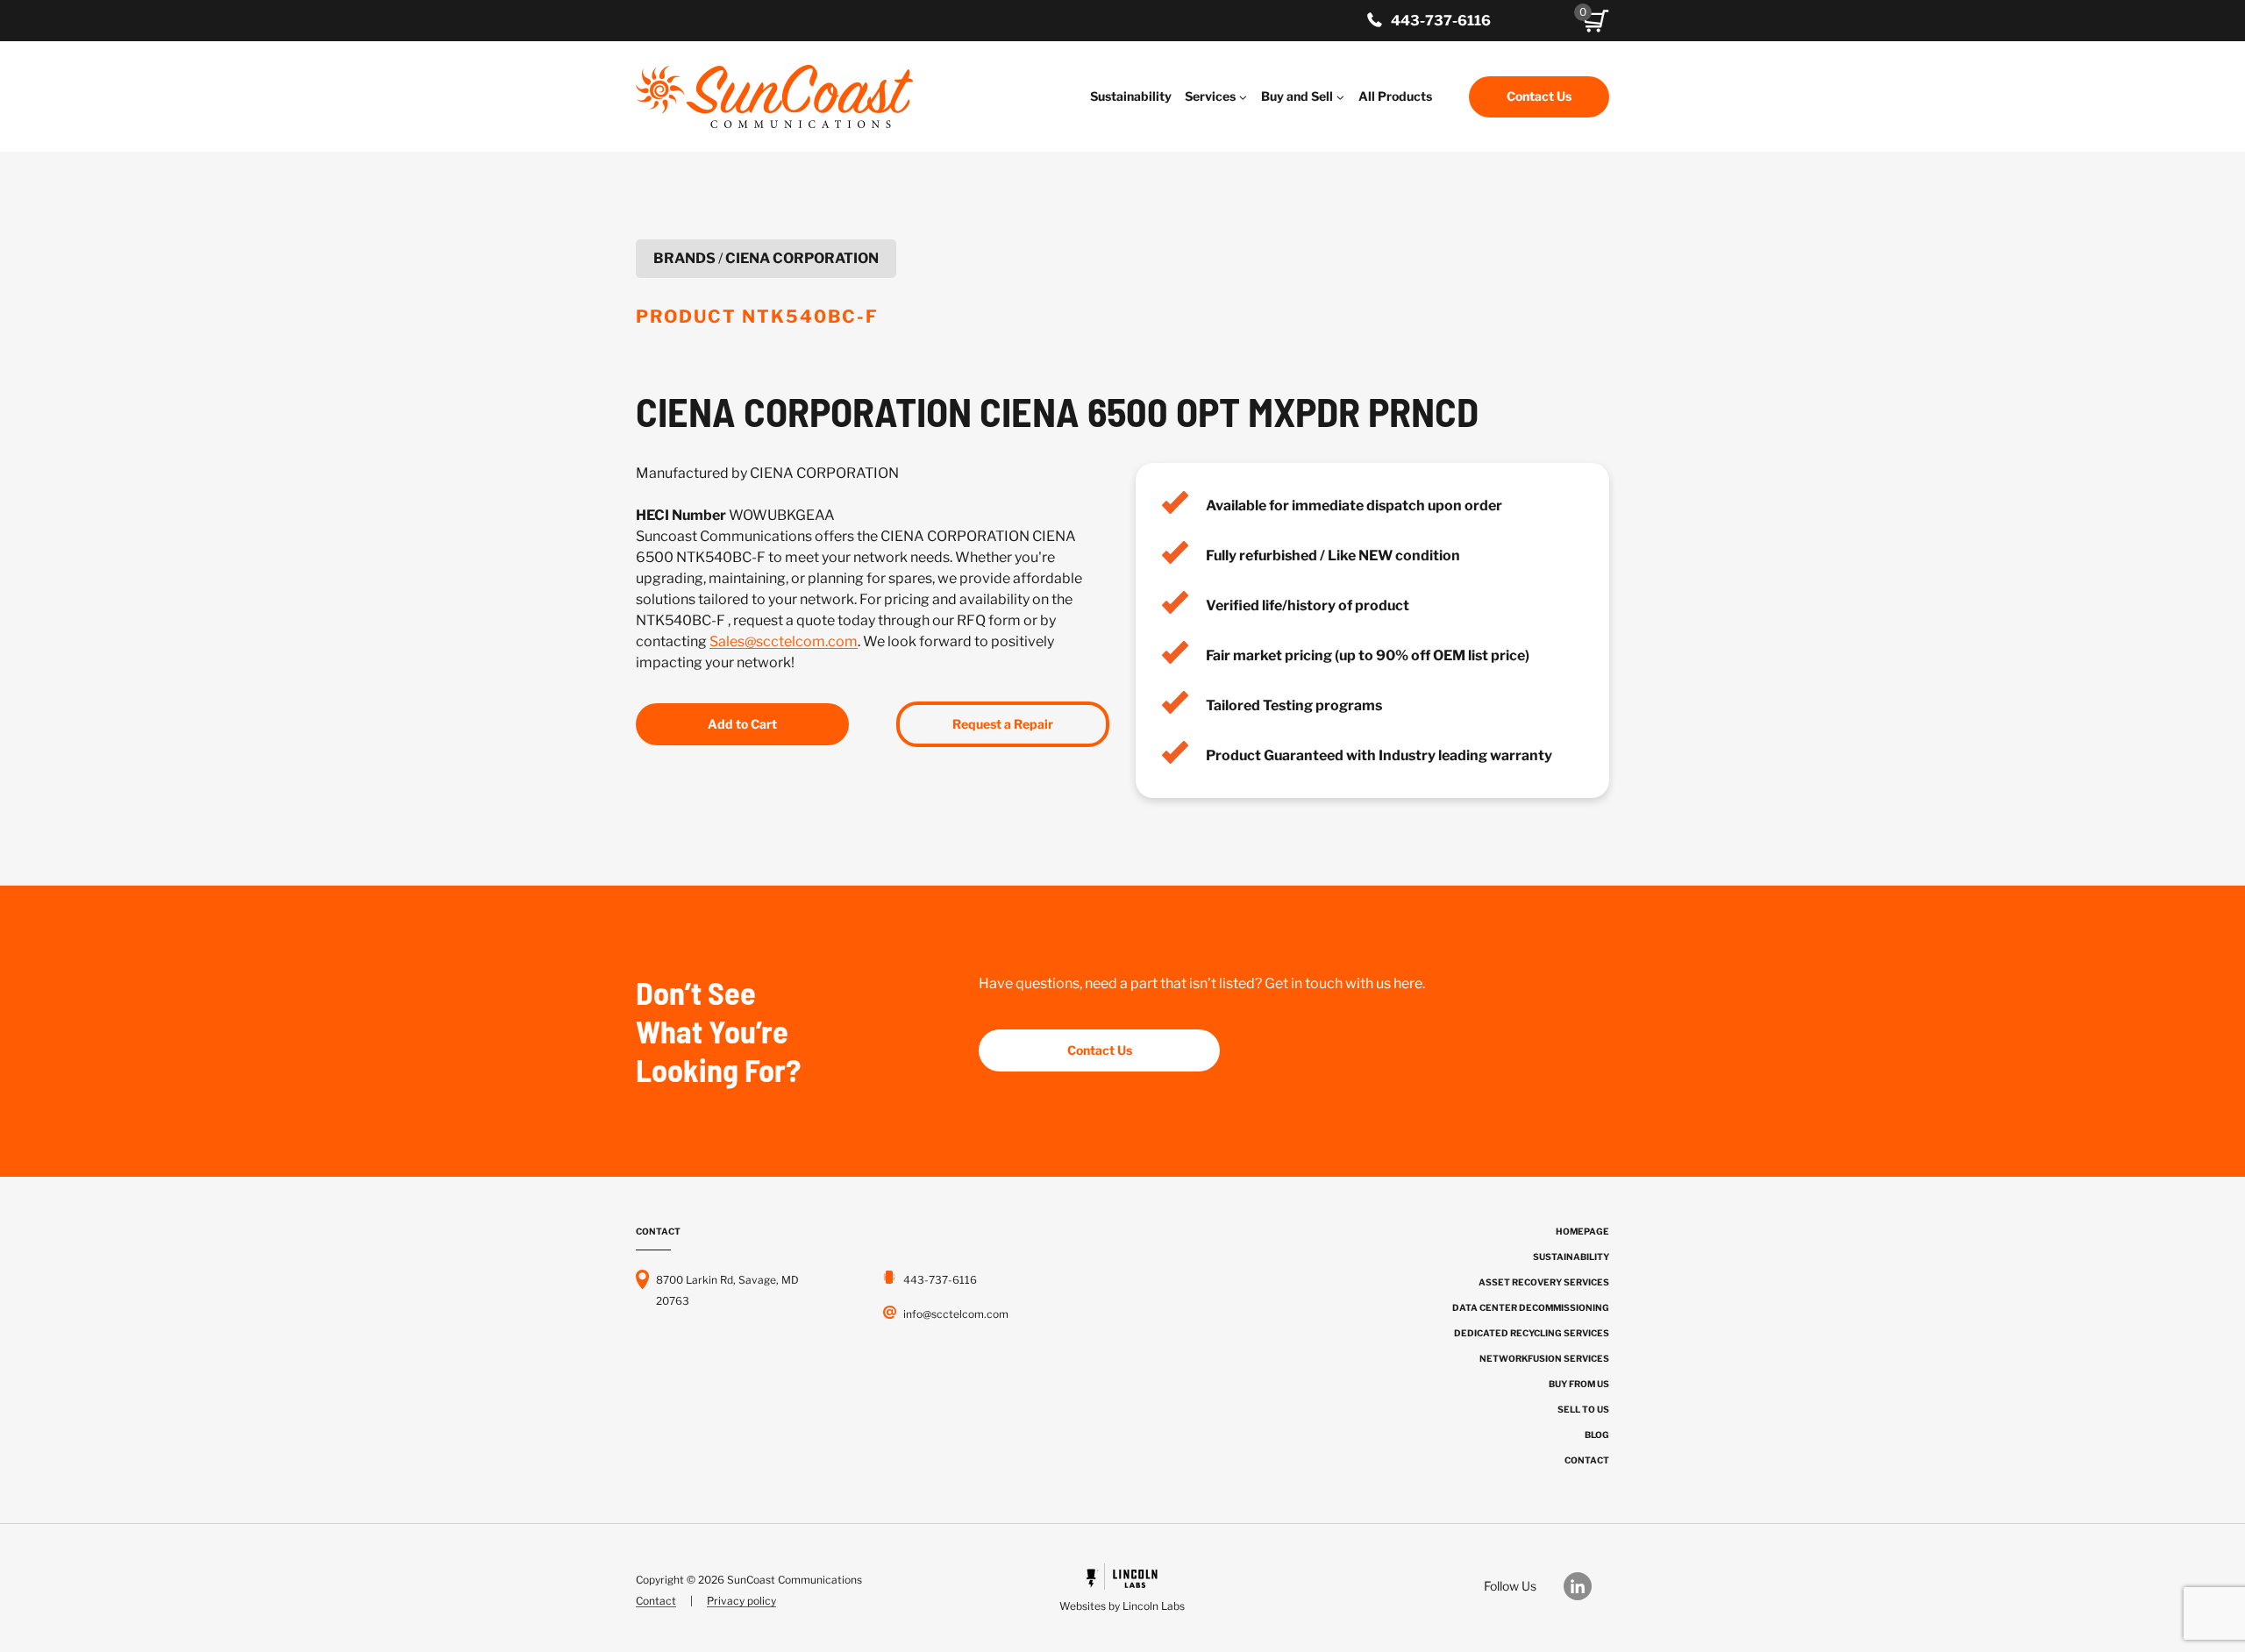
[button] (1596, 21)
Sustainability (1131, 96)
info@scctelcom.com (956, 1314)
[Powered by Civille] (1122, 1590)
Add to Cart (742, 724)
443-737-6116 (1441, 21)
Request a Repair (1003, 724)
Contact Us (1539, 96)
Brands (684, 258)
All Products (1395, 96)
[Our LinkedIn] (1586, 1586)
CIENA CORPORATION (802, 258)
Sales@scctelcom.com (784, 641)
